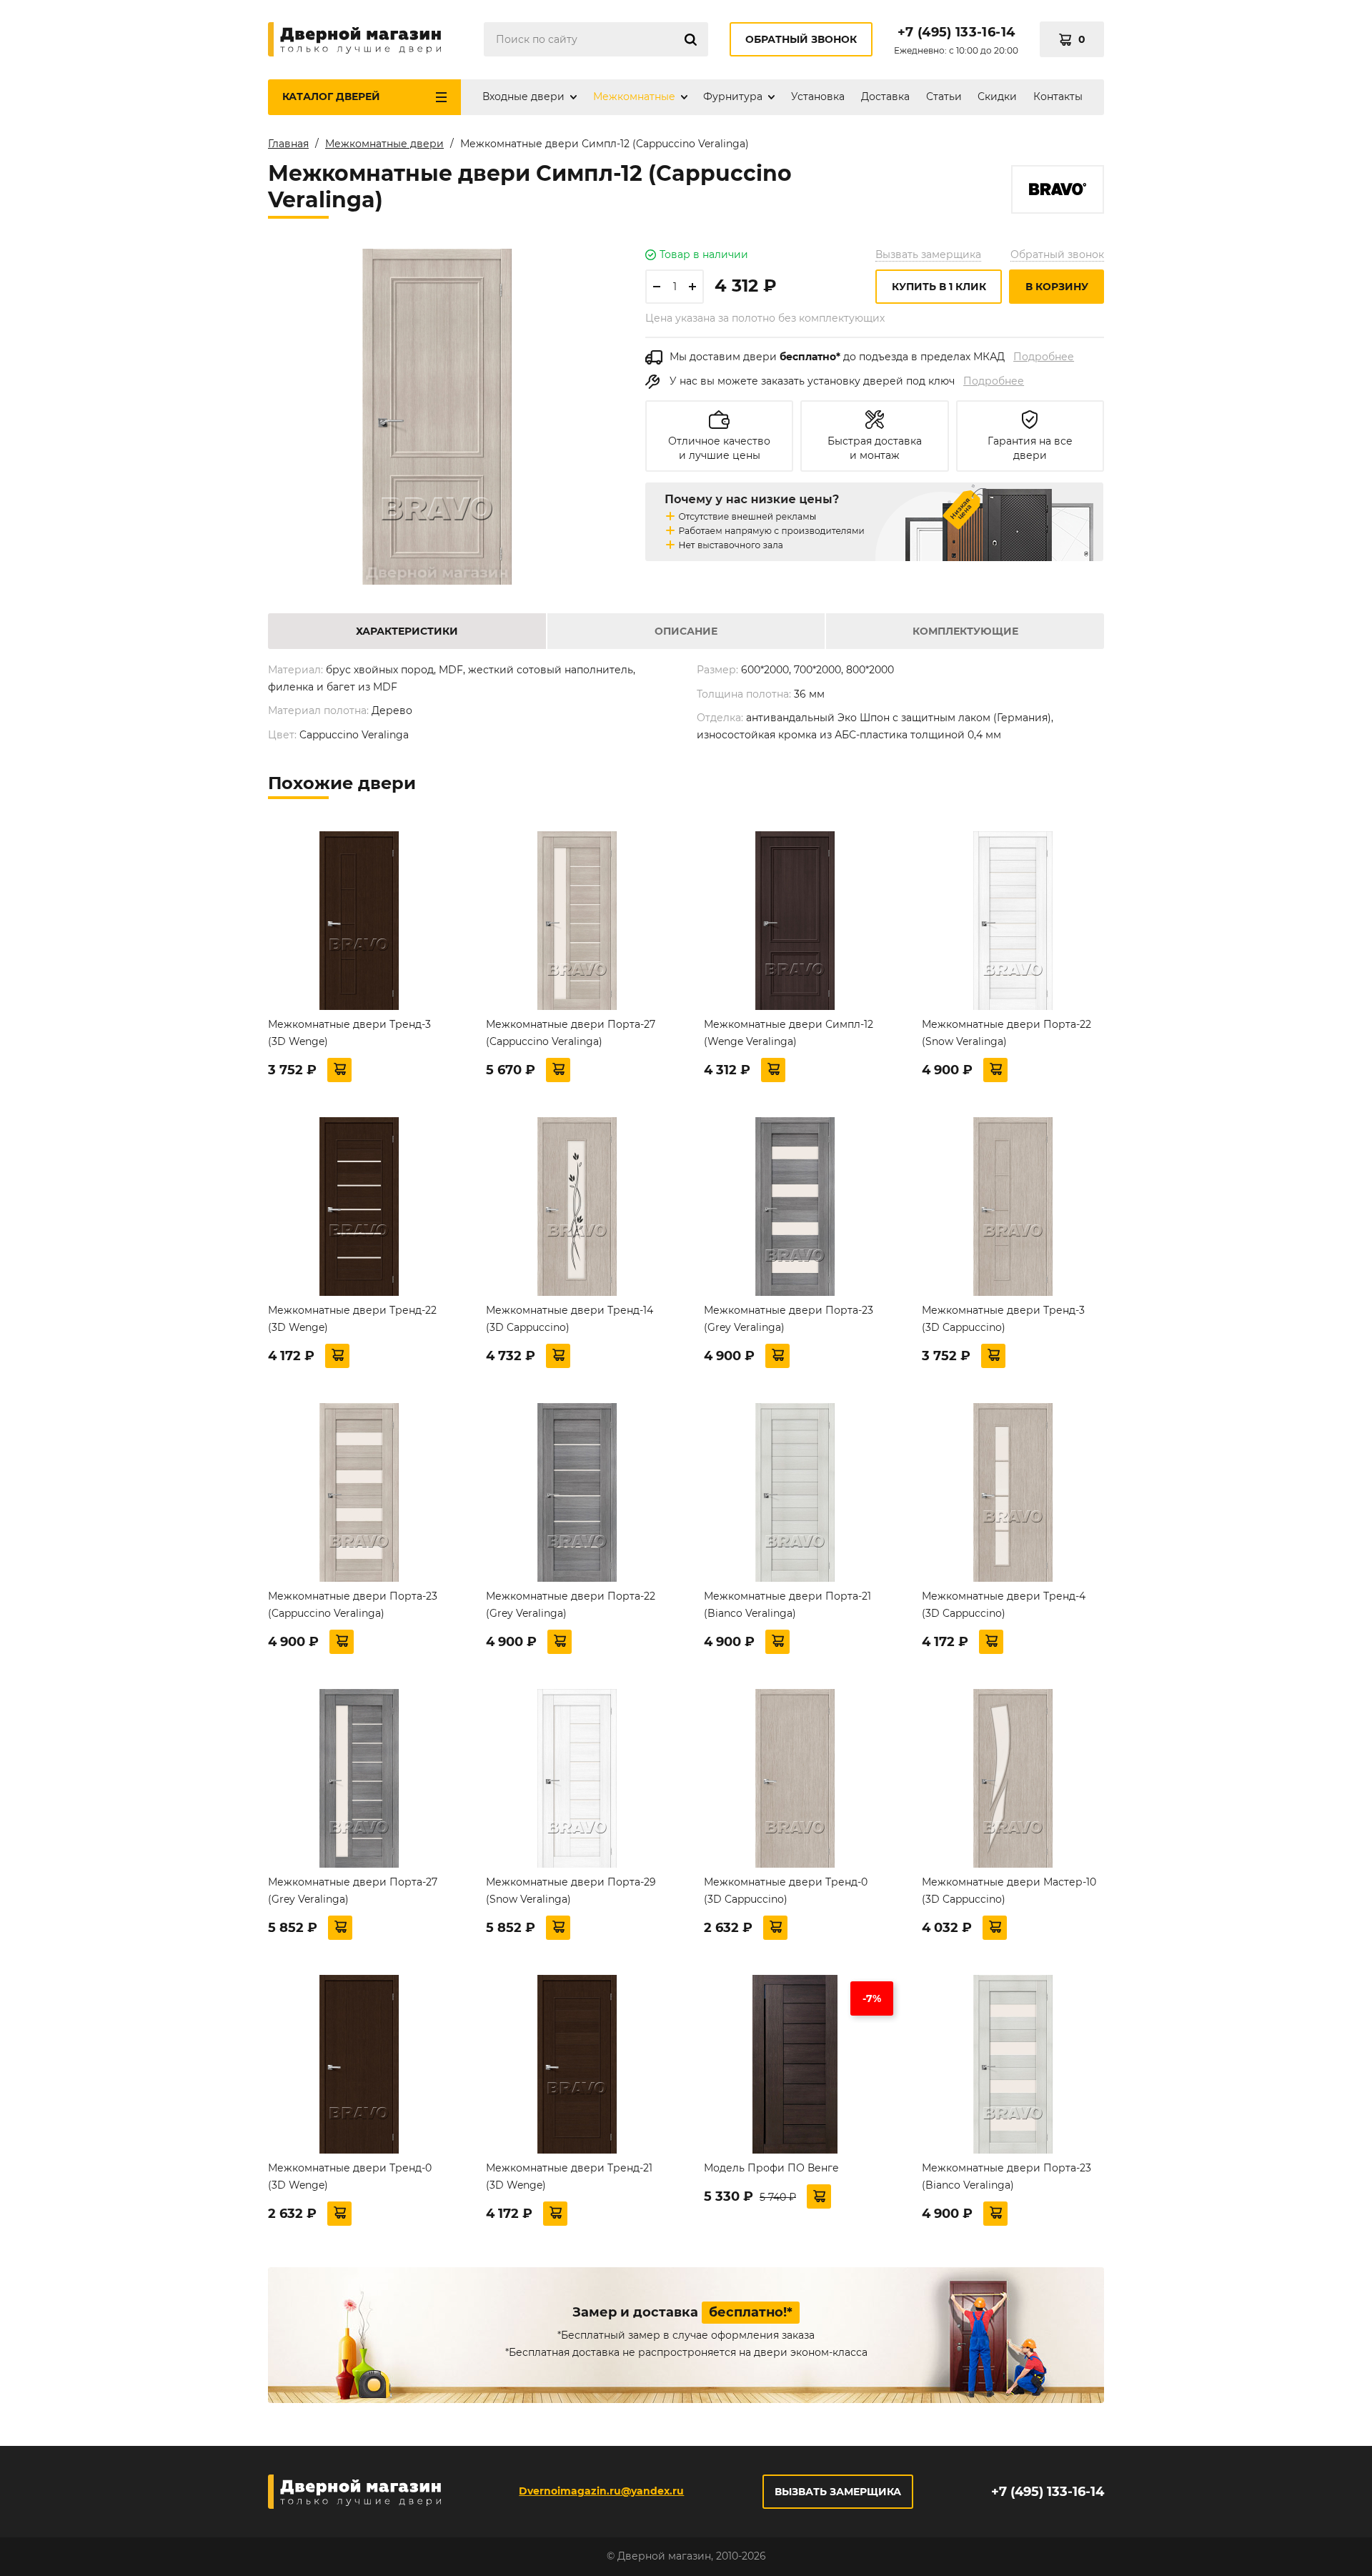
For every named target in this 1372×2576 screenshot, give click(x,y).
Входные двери (523, 96)
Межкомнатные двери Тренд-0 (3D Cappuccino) (786, 1891)
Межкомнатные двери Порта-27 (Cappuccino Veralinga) (571, 1033)
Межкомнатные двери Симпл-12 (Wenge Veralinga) (789, 1033)
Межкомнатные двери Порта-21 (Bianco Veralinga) (787, 1605)
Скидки (997, 96)
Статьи (944, 96)
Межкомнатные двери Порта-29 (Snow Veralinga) (571, 1891)
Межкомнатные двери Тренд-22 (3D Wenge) (352, 1319)
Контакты (1058, 96)
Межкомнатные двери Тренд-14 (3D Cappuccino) (570, 1319)
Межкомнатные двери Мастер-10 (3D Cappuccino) (1009, 1891)
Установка (818, 96)
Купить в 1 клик (939, 287)
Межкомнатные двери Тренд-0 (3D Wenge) (350, 2176)
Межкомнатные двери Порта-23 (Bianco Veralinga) (1006, 2176)
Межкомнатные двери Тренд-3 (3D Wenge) (349, 1033)
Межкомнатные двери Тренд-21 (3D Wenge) (569, 2176)
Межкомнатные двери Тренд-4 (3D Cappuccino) (1004, 1605)
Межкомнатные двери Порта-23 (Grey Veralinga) (789, 1319)
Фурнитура (733, 96)
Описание (686, 631)
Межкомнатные (634, 96)
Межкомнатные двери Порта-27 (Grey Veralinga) (353, 1891)
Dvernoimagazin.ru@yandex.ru (601, 2491)
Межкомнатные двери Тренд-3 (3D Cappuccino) (1003, 1319)
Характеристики (407, 631)
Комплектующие (965, 631)
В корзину (1057, 287)
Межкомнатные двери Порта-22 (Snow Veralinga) (1006, 1033)
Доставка (885, 96)
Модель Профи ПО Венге (771, 2168)
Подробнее (1044, 357)
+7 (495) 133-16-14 (956, 32)
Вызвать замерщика (928, 254)
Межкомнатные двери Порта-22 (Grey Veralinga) (571, 1605)
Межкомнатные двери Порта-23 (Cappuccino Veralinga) (353, 1605)
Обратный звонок (801, 39)
